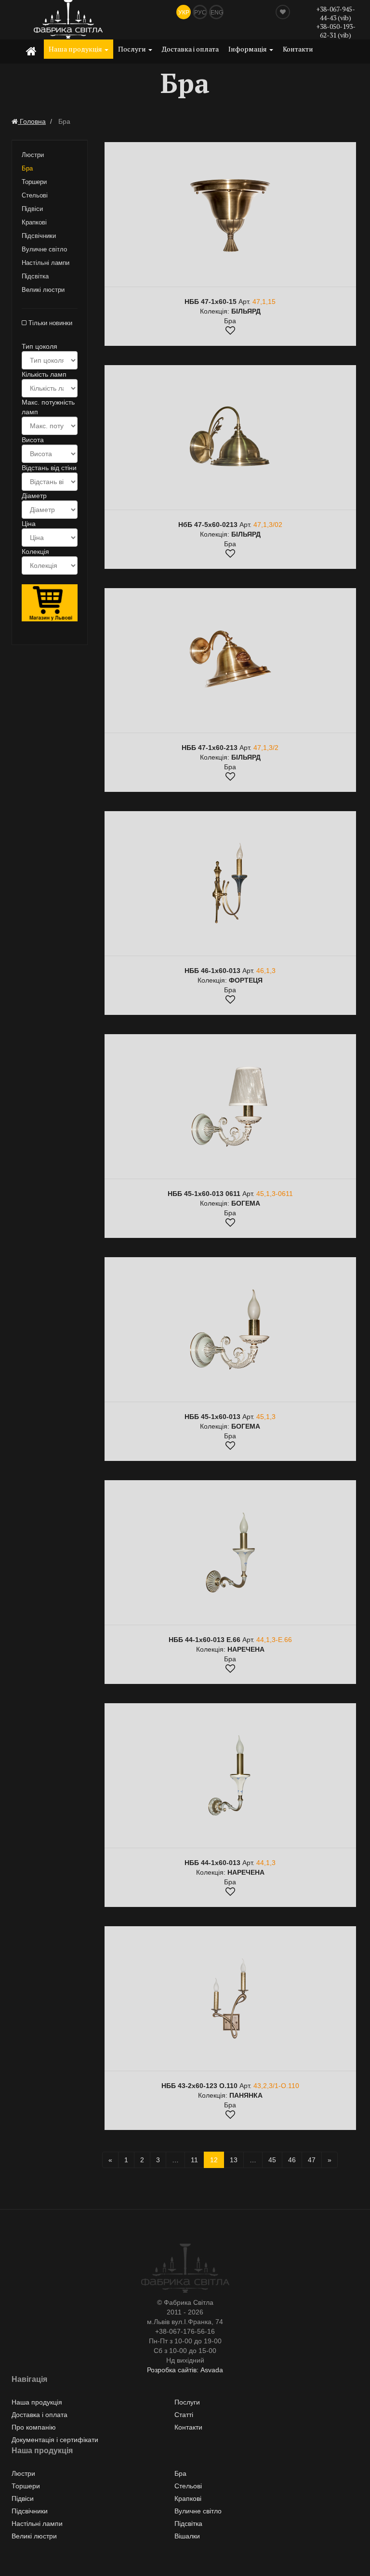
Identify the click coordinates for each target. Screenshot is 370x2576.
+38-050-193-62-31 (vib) (336, 31)
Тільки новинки (49, 323)
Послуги (133, 49)
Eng (217, 13)
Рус (200, 13)
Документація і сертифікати (55, 2440)
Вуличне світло (44, 249)
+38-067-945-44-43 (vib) (336, 13)
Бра (27, 168)
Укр (184, 13)
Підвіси (32, 209)
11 (194, 2160)
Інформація (248, 49)
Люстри (33, 155)
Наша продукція (76, 49)
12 (214, 2160)
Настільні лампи (46, 263)
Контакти (298, 49)
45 (272, 2160)
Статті (184, 2415)
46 (292, 2160)
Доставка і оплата (190, 49)
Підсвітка (35, 276)
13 (234, 2160)
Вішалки (187, 2536)
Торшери (34, 182)
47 (312, 2160)
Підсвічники (39, 236)
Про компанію (34, 2427)
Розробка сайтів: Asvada (185, 2370)
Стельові (35, 195)
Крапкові (34, 222)
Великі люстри (43, 290)
